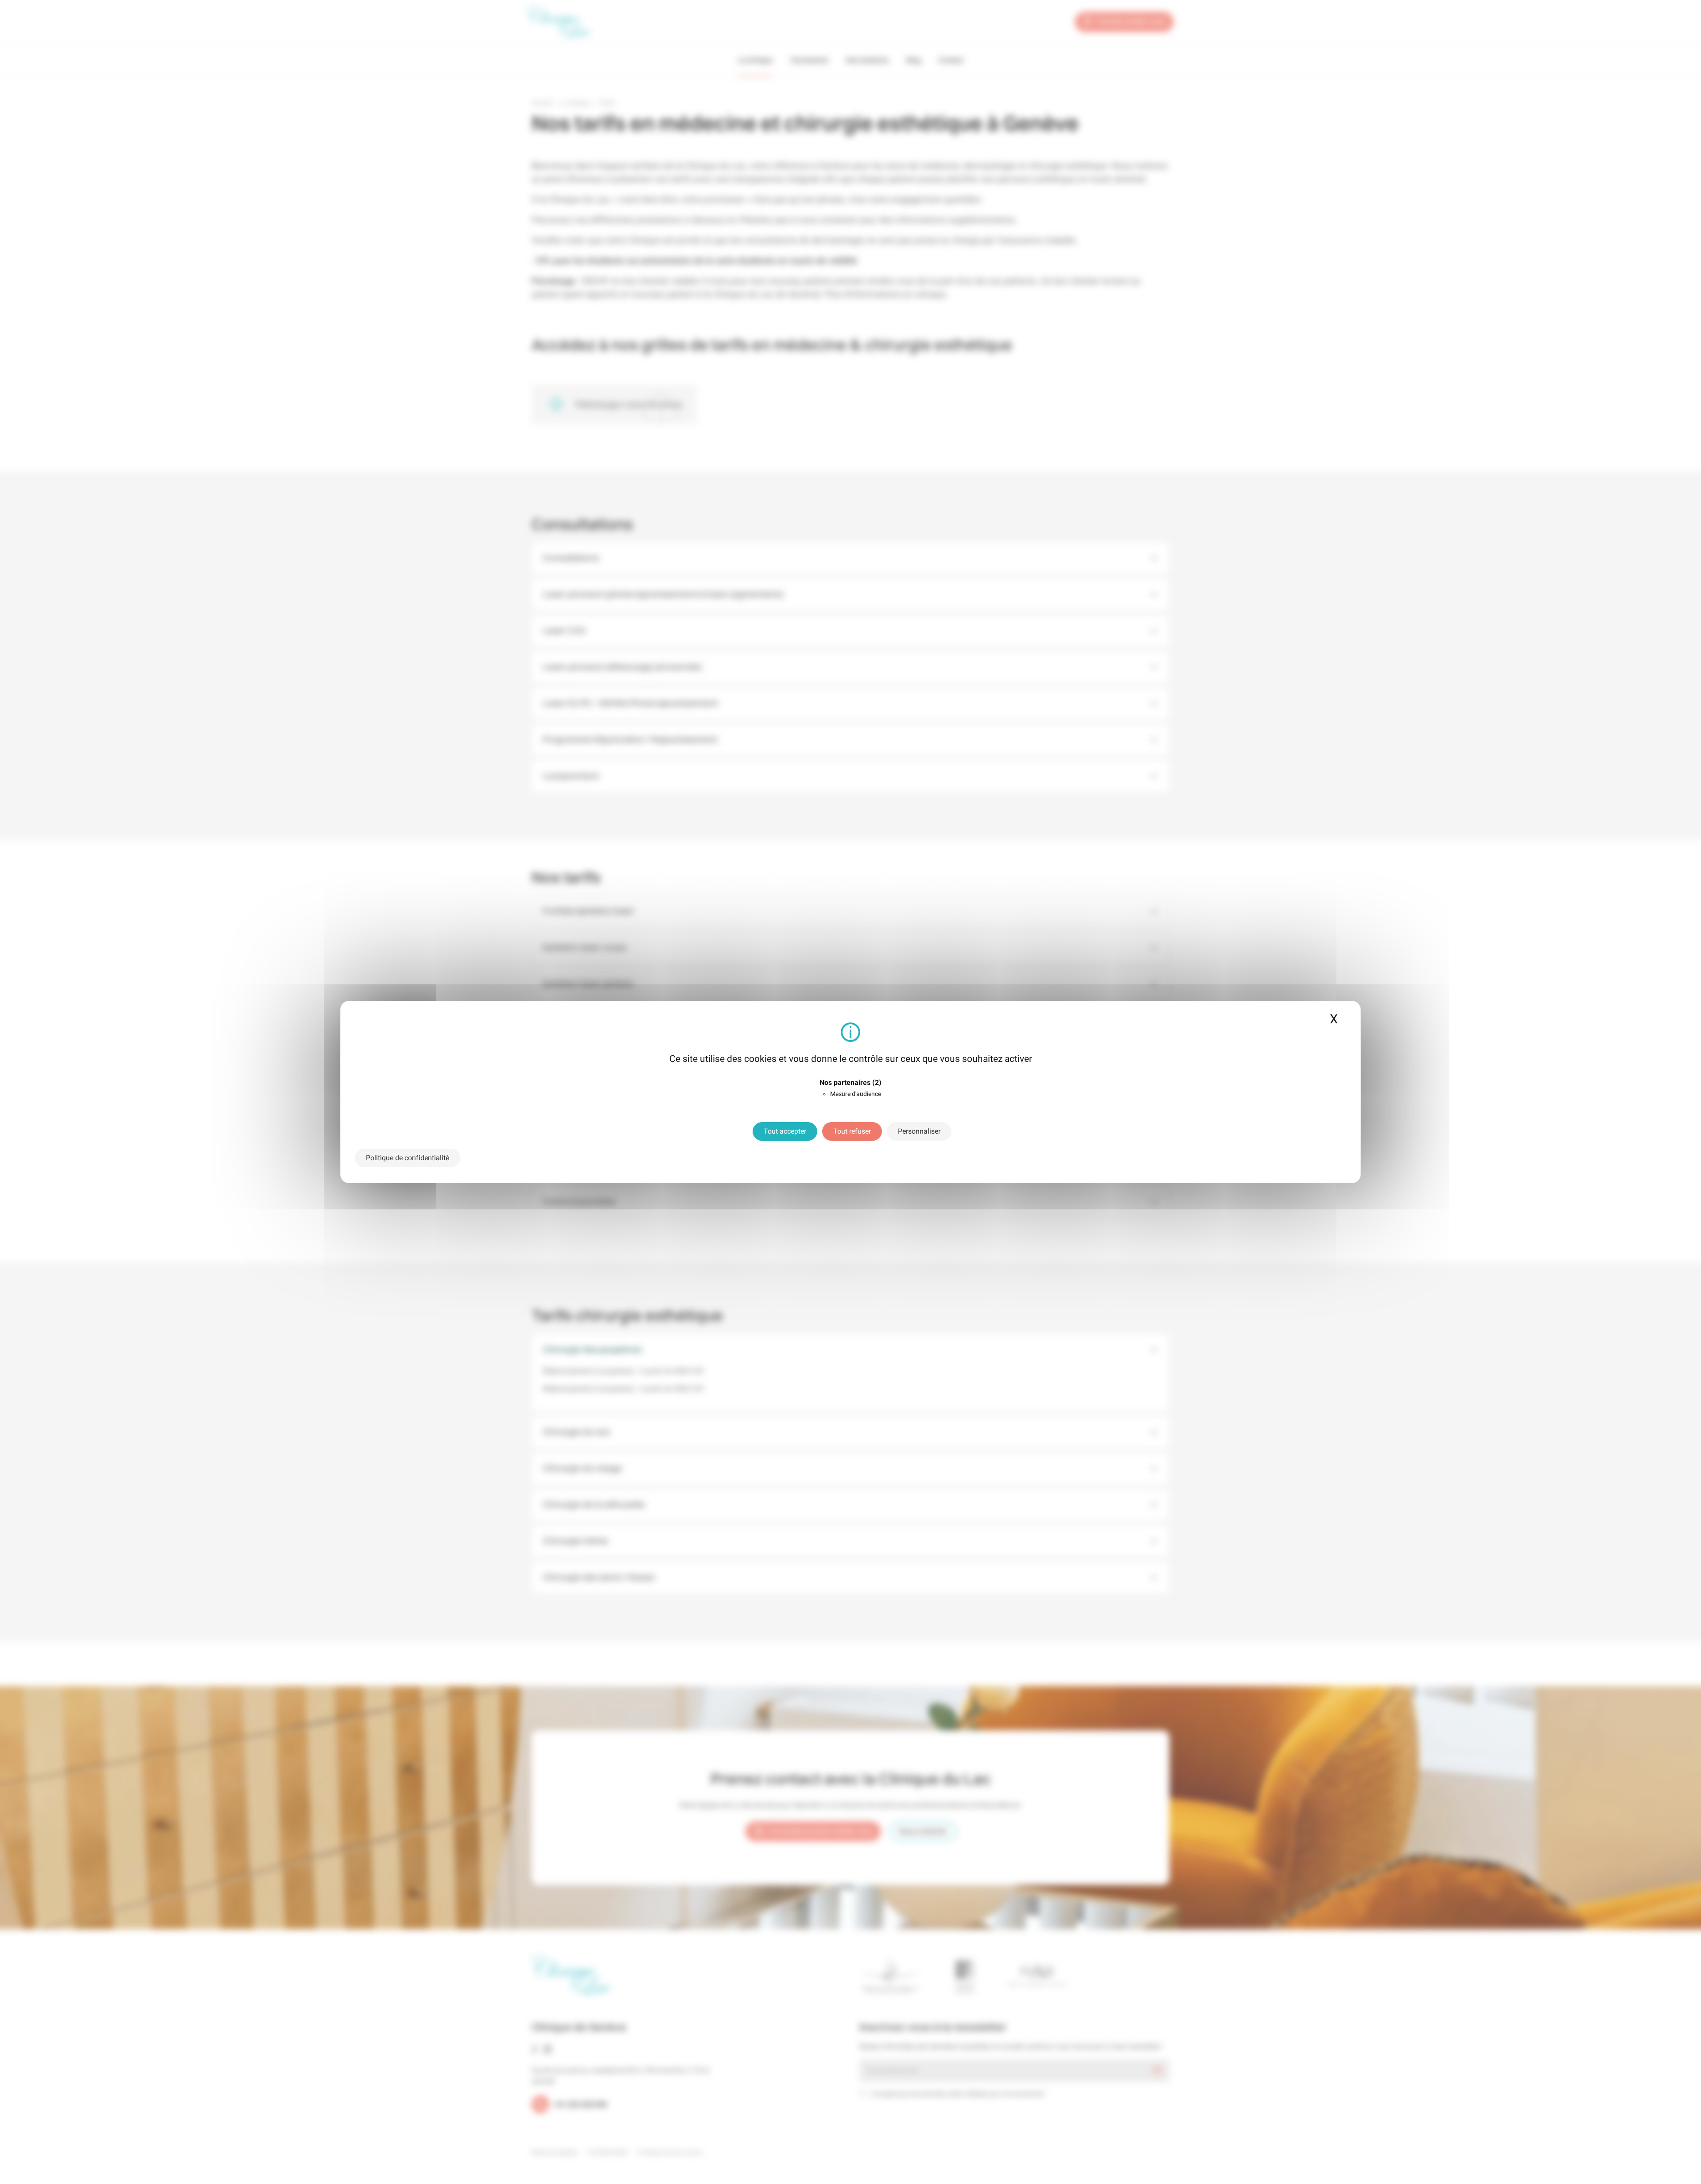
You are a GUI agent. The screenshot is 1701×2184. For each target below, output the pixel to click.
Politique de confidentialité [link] (408, 1158)
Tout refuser (852, 1131)
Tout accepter (785, 1131)
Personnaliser (919, 1131)
